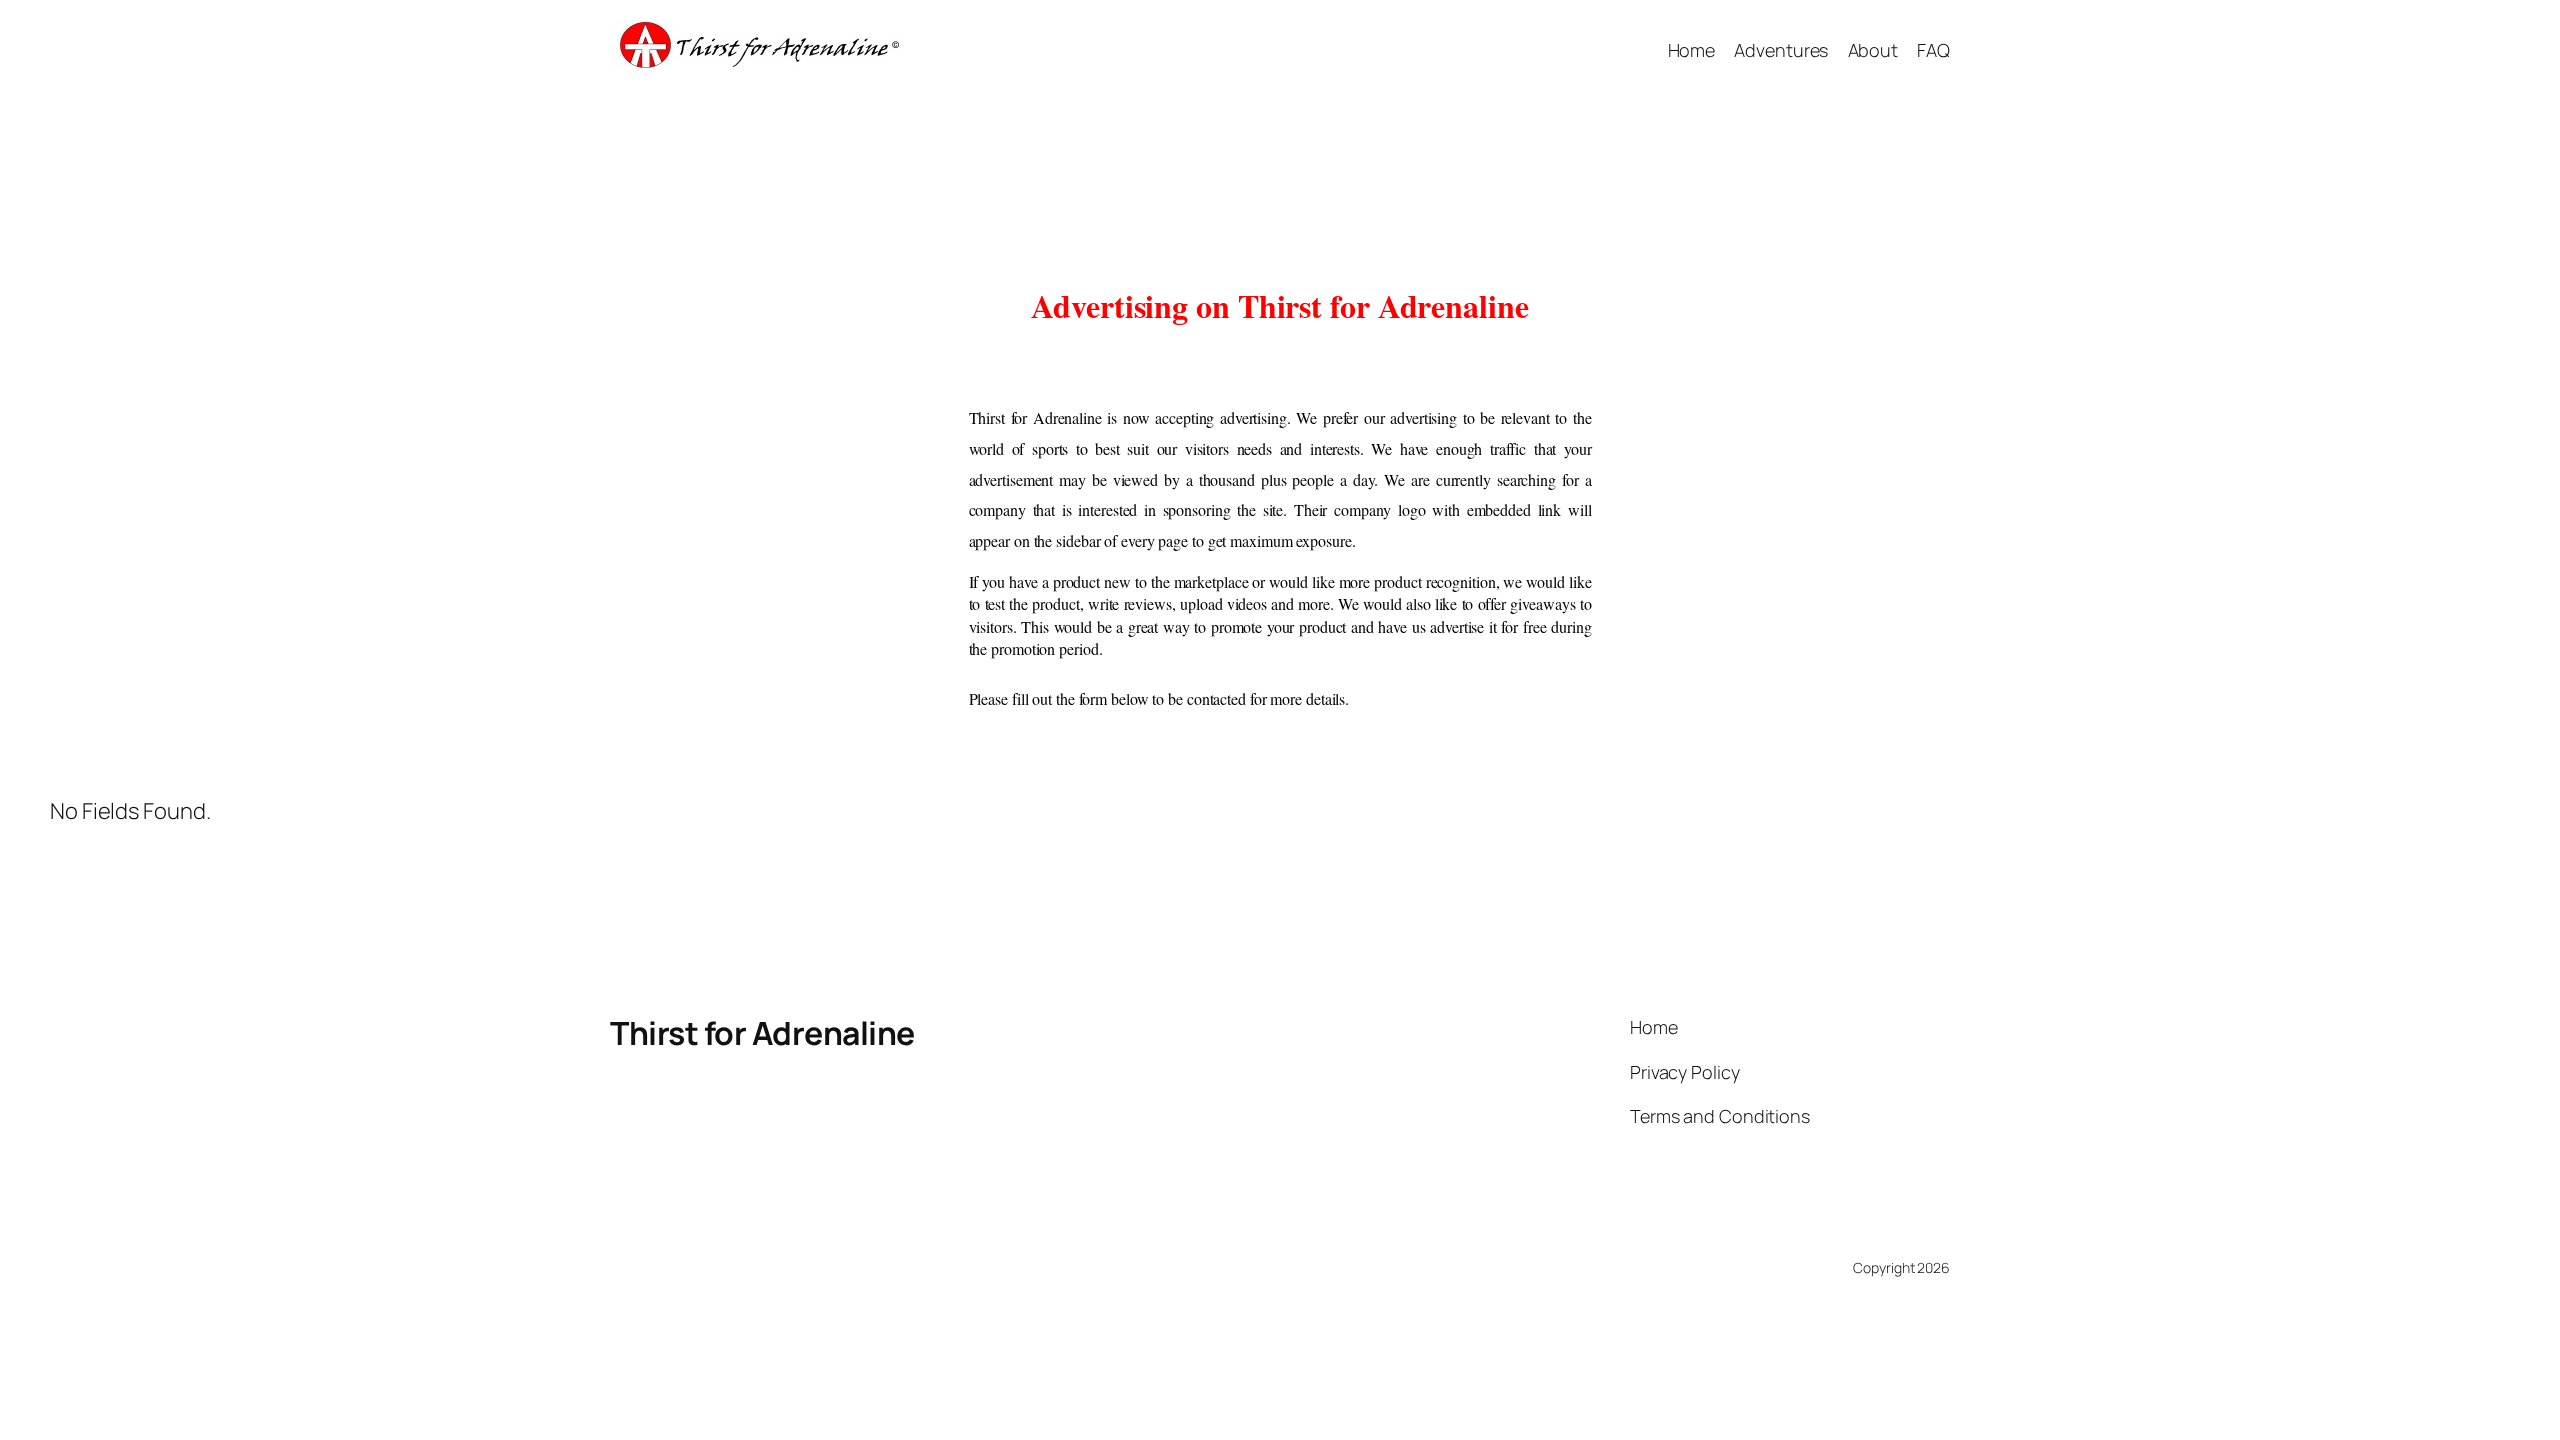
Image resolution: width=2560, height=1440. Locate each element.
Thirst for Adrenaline (762, 1033)
